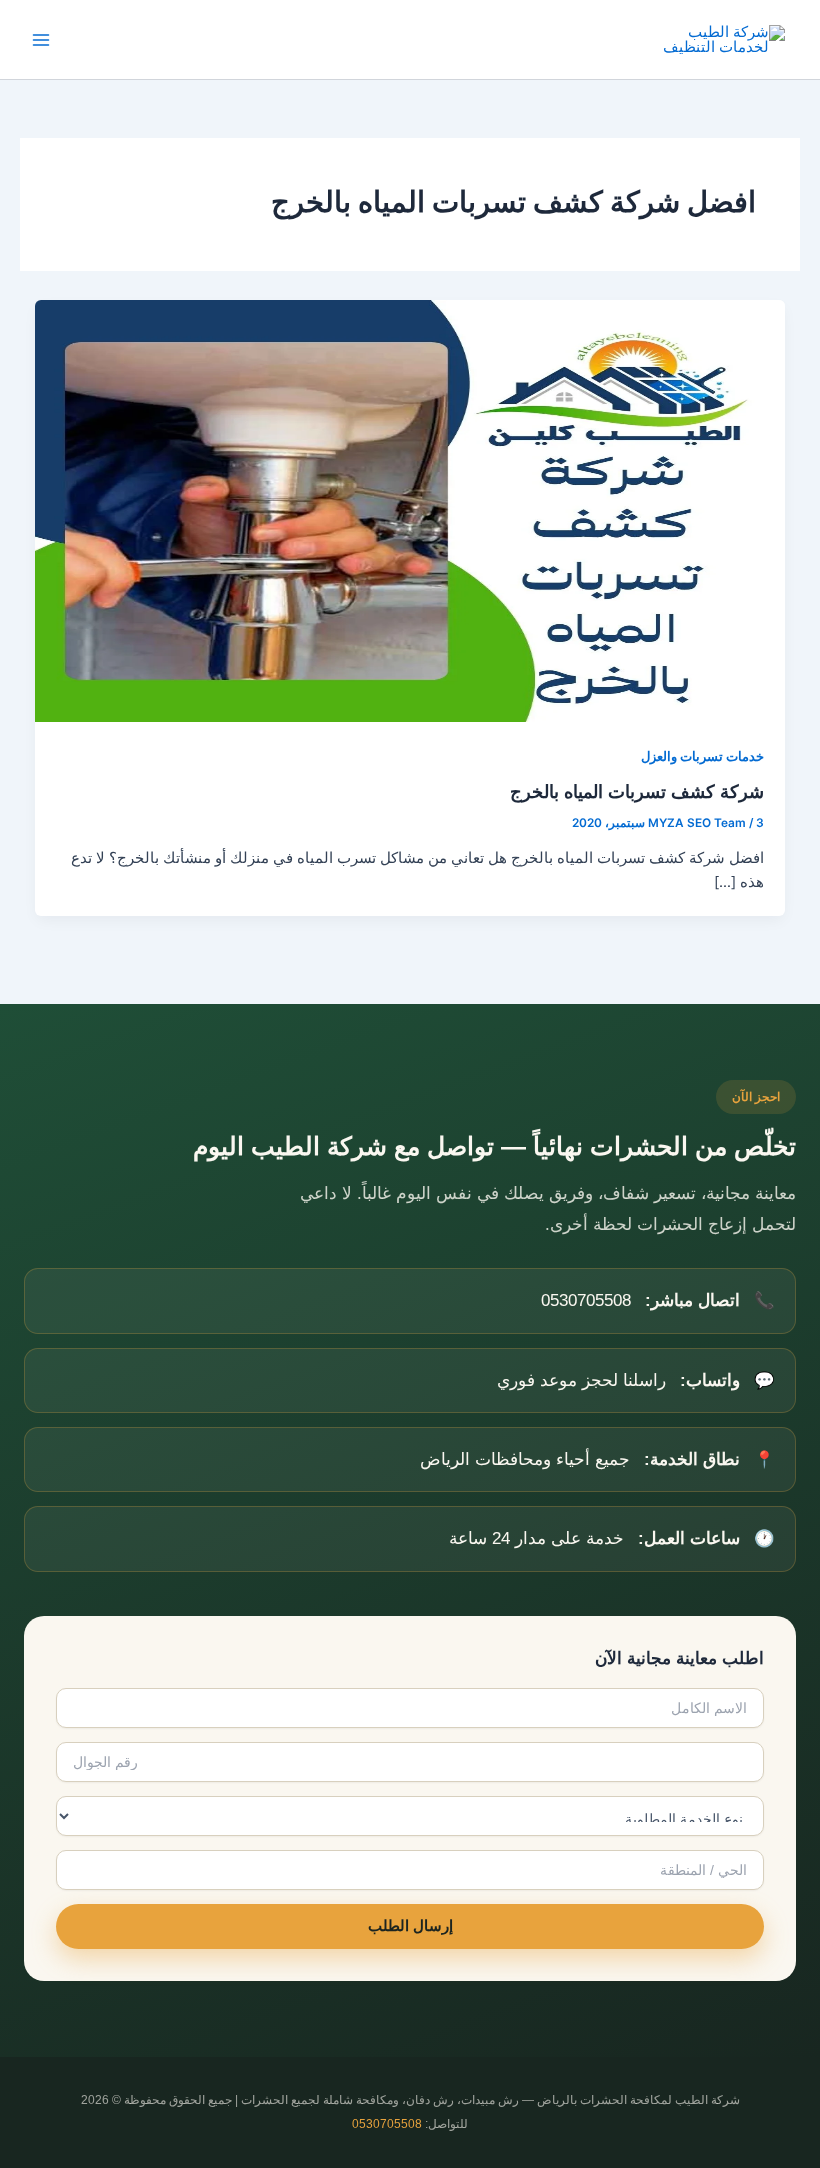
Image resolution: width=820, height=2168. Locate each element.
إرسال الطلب (410, 1926)
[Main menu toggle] (41, 40)
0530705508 (387, 2124)
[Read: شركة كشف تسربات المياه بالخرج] (410, 510)
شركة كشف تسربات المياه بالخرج (637, 791)
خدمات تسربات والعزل (702, 756)
